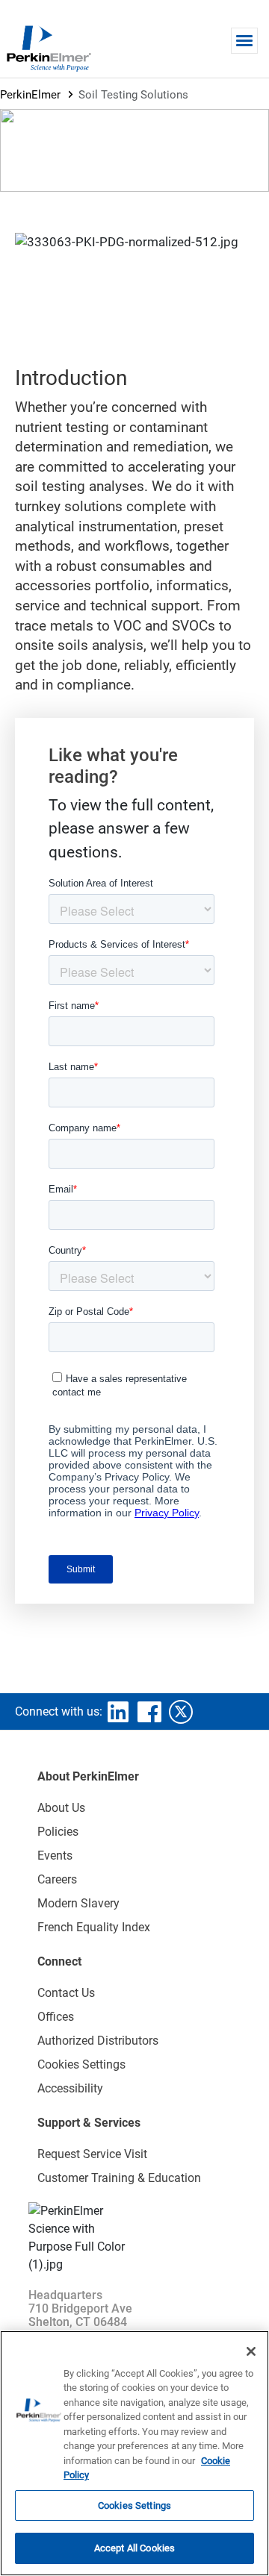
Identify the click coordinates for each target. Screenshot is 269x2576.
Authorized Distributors (98, 2041)
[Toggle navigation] (244, 41)
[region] (134, 2453)
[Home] (49, 48)
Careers (57, 1879)
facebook (149, 1712)
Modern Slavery (78, 1903)
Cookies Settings (134, 2505)
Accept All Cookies (134, 2548)
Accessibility (70, 2088)
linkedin (118, 1712)
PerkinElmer (30, 95)
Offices (56, 2017)
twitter (181, 1712)
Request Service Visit (92, 2154)
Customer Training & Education (119, 2178)
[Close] (251, 2351)
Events (55, 1856)
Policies (58, 1832)
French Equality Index (94, 1927)
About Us (61, 1808)
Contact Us (66, 1993)
